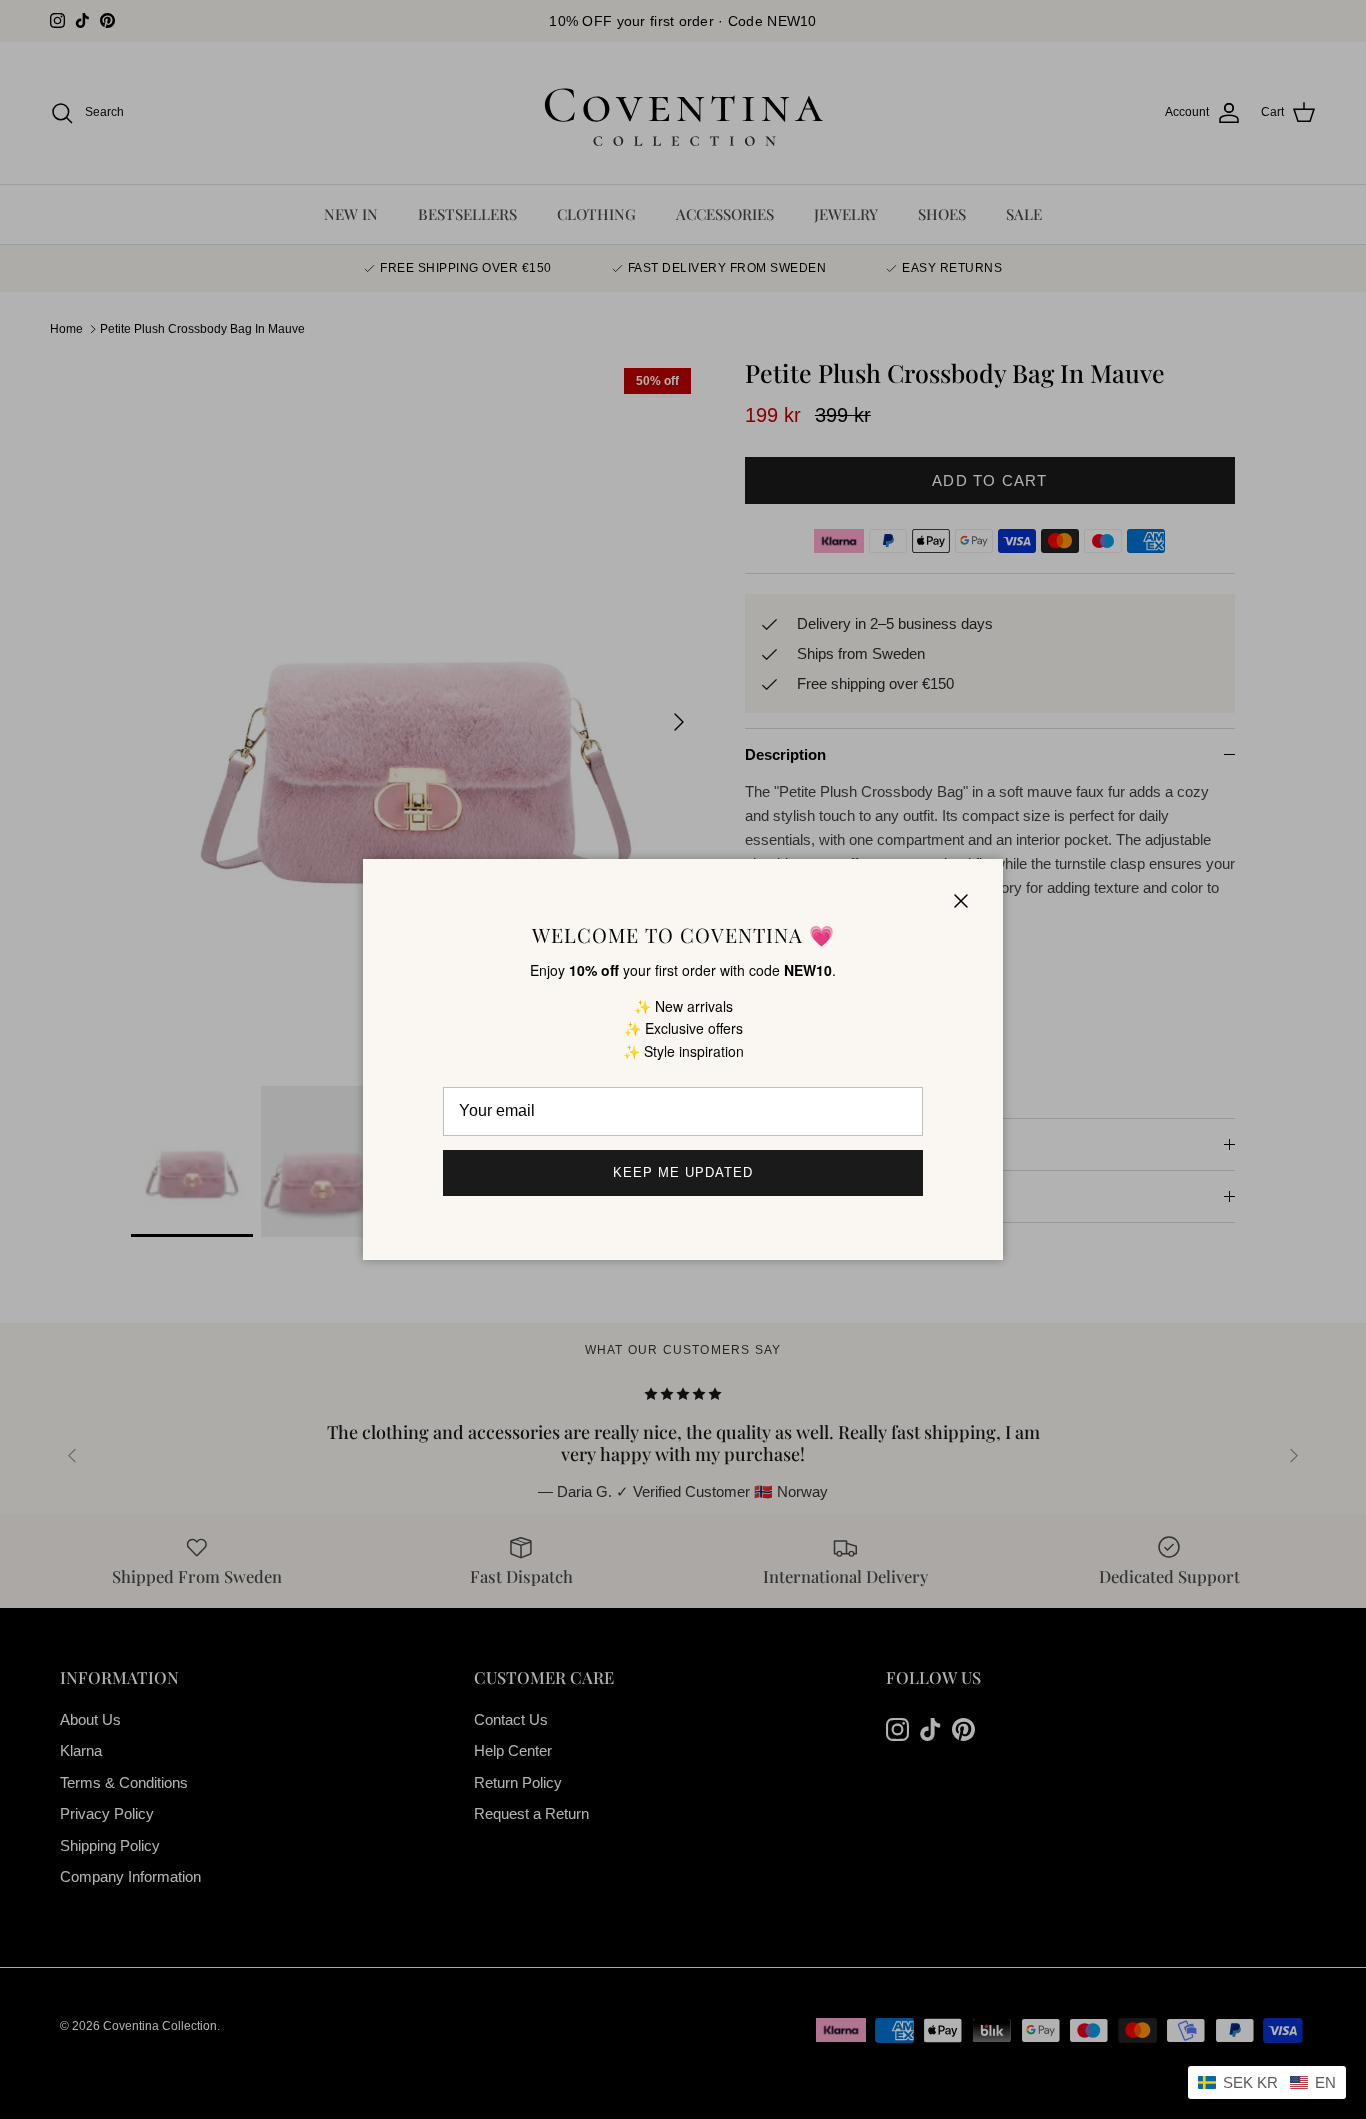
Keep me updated (683, 1172)
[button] (1267, 2082)
